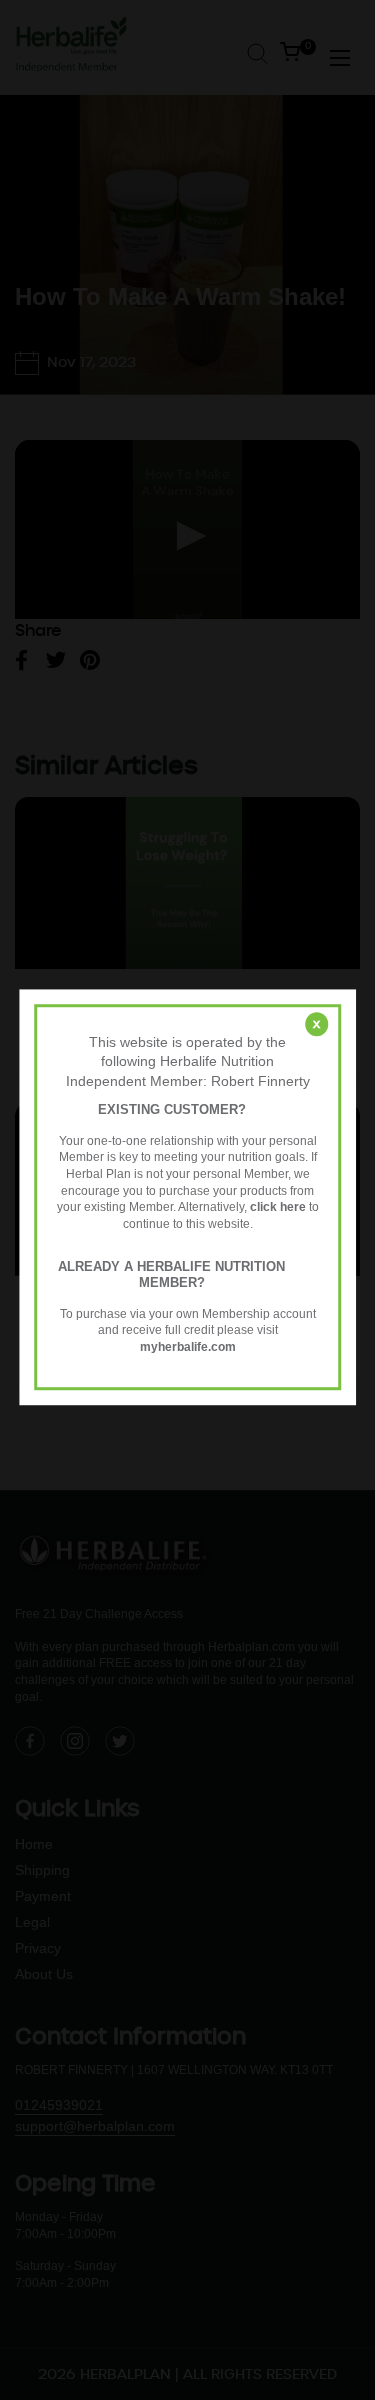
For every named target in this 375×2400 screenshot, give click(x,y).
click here (278, 1208)
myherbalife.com (188, 1347)
